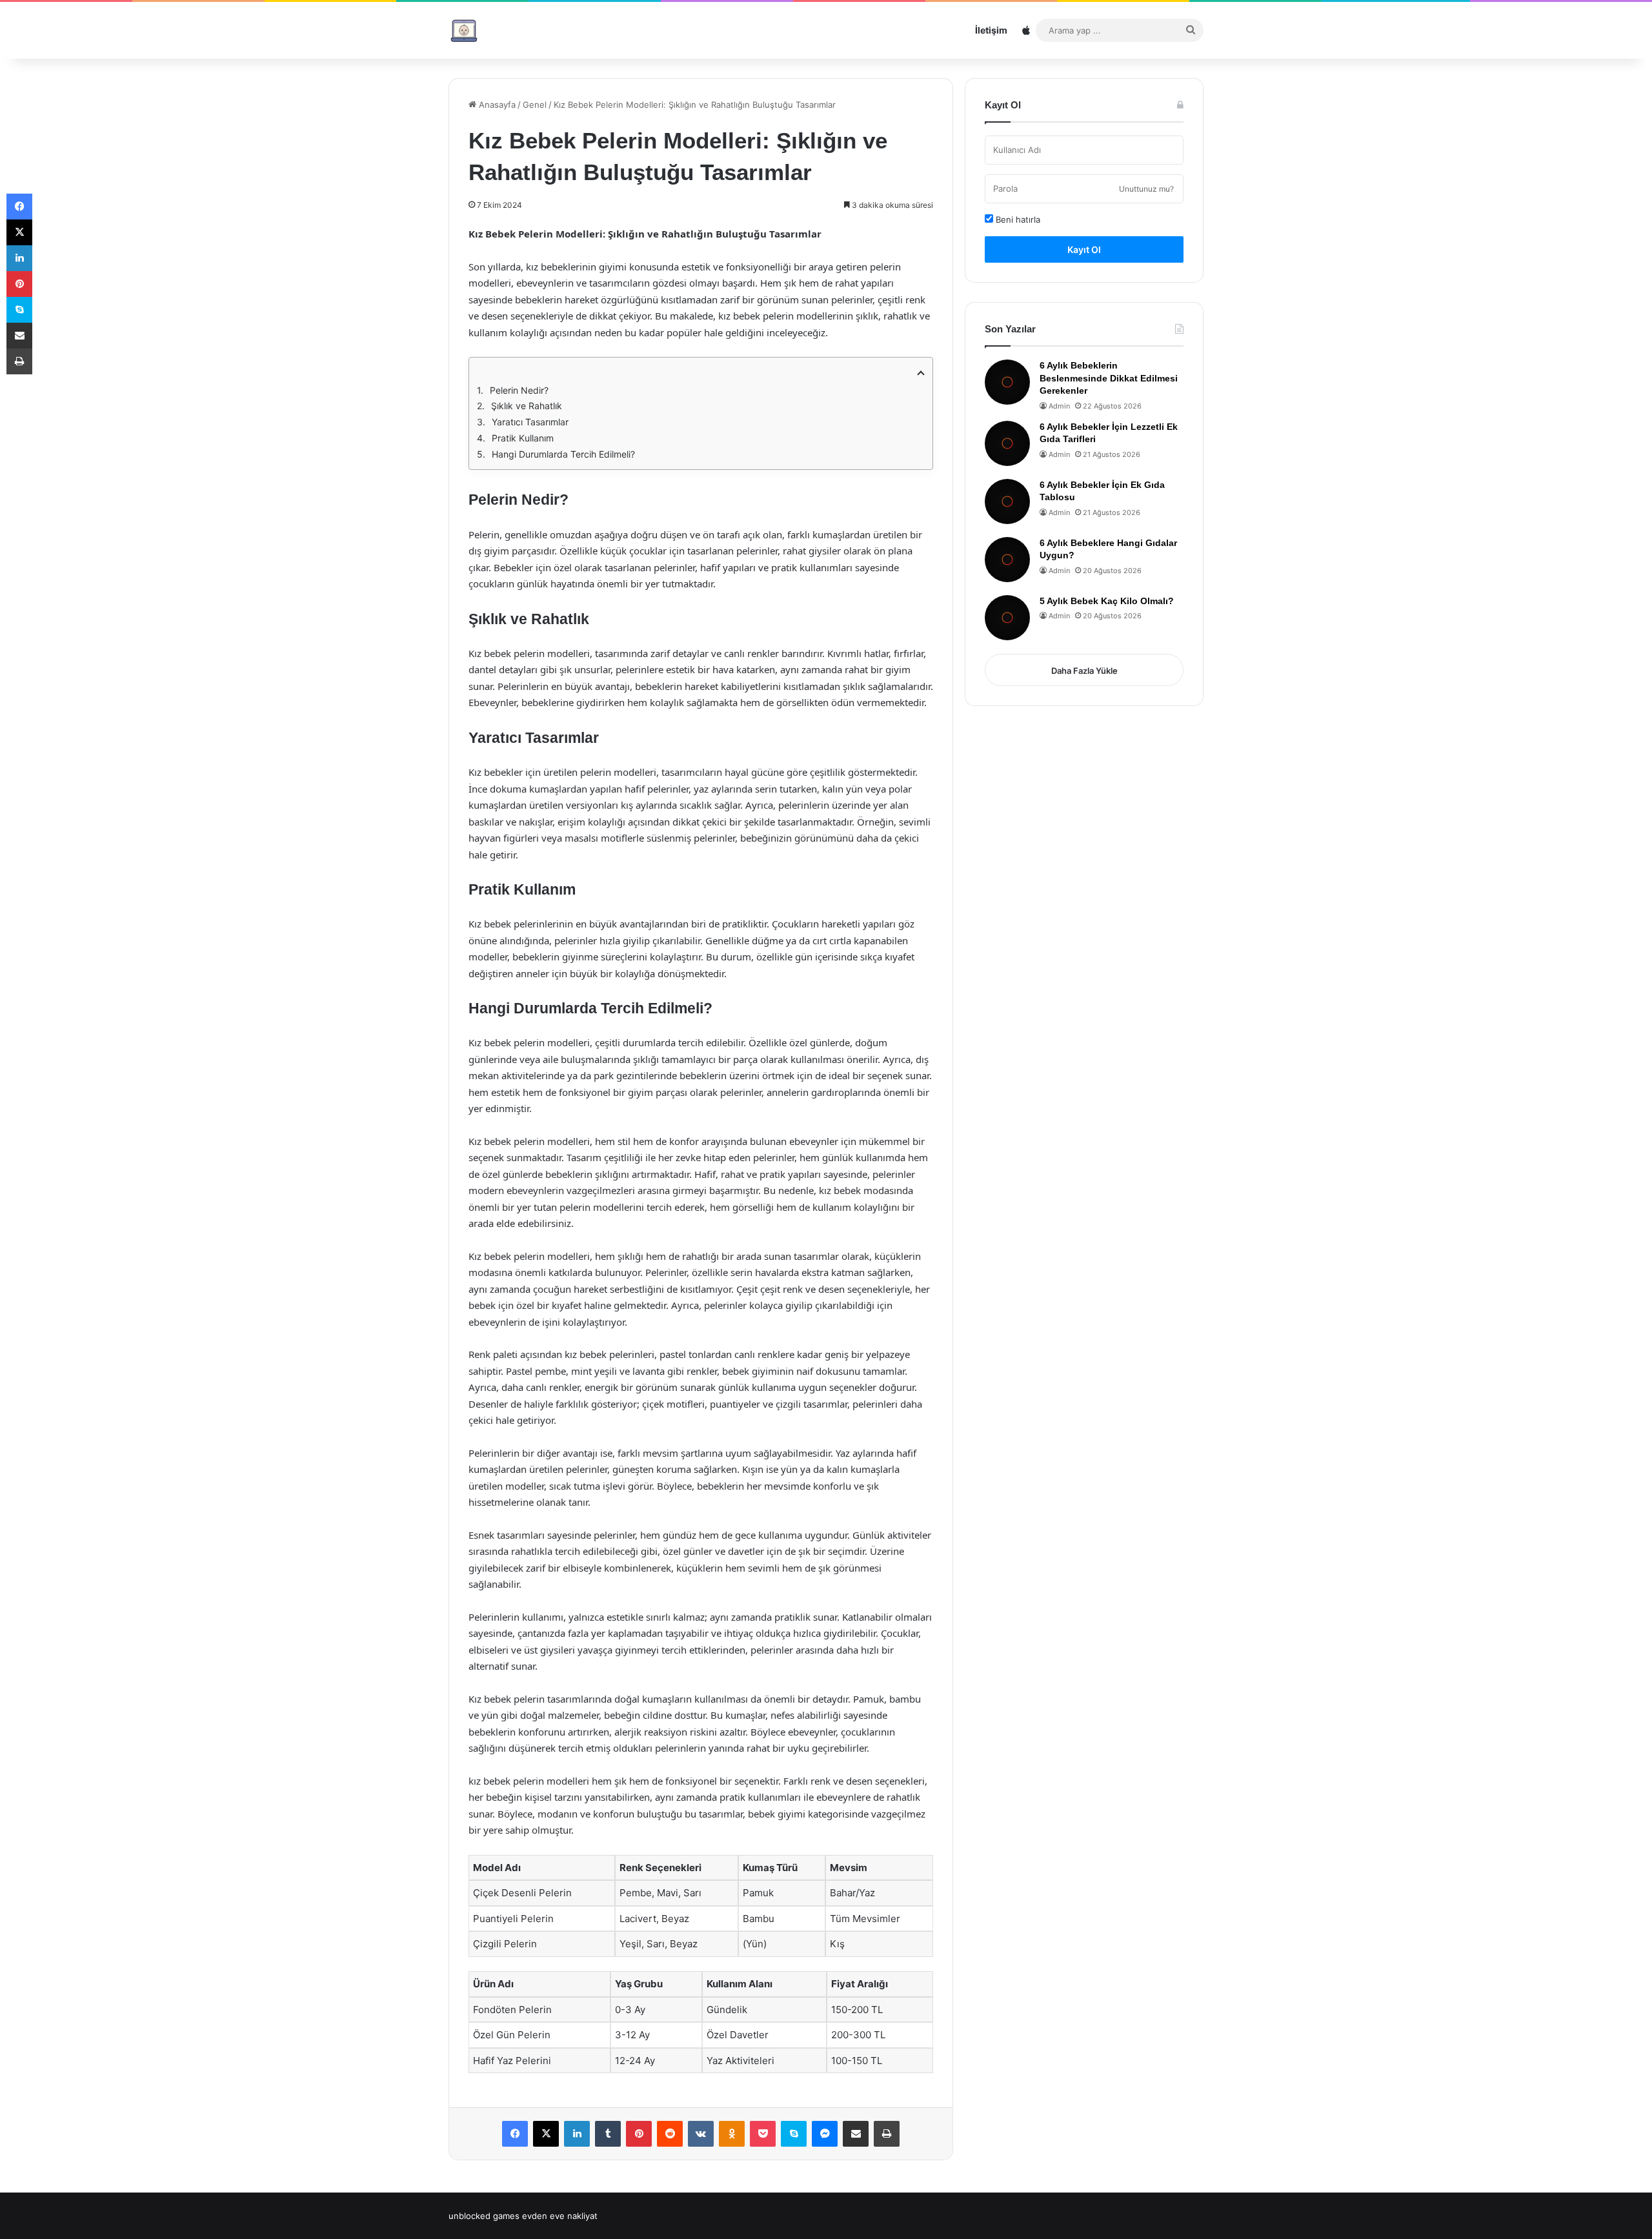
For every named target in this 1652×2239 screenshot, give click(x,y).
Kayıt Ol (1084, 249)
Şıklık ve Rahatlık (527, 406)
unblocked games (484, 2216)
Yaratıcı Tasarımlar (530, 422)
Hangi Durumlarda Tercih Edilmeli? (563, 454)
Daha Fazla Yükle (1084, 671)
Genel (535, 105)
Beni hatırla (1017, 219)
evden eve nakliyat (560, 2216)
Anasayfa (496, 105)
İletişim (991, 30)
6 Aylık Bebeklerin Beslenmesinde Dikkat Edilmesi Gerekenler (1109, 378)
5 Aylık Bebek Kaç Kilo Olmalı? (1107, 601)
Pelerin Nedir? (519, 390)
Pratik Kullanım (523, 438)
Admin (1059, 406)
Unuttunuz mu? (1146, 189)
